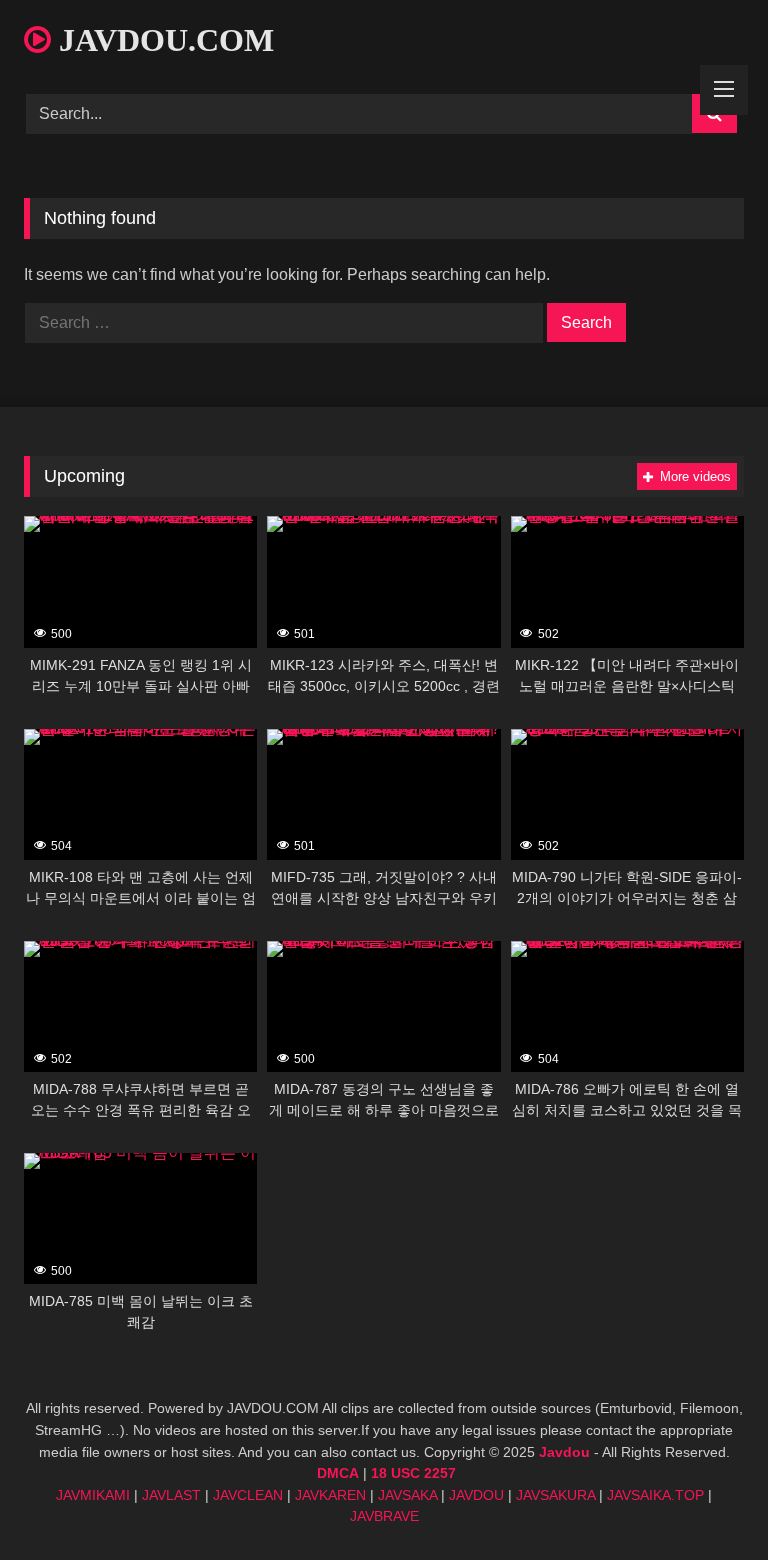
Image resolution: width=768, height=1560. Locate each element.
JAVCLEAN (248, 1495)
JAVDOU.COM (162, 40)
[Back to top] (706, 1500)
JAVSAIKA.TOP (655, 1495)
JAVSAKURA (555, 1495)
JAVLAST (171, 1495)
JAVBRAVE (384, 1516)
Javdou (564, 1452)
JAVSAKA (407, 1495)
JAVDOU (476, 1495)
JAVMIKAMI (93, 1495)
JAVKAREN (330, 1495)
